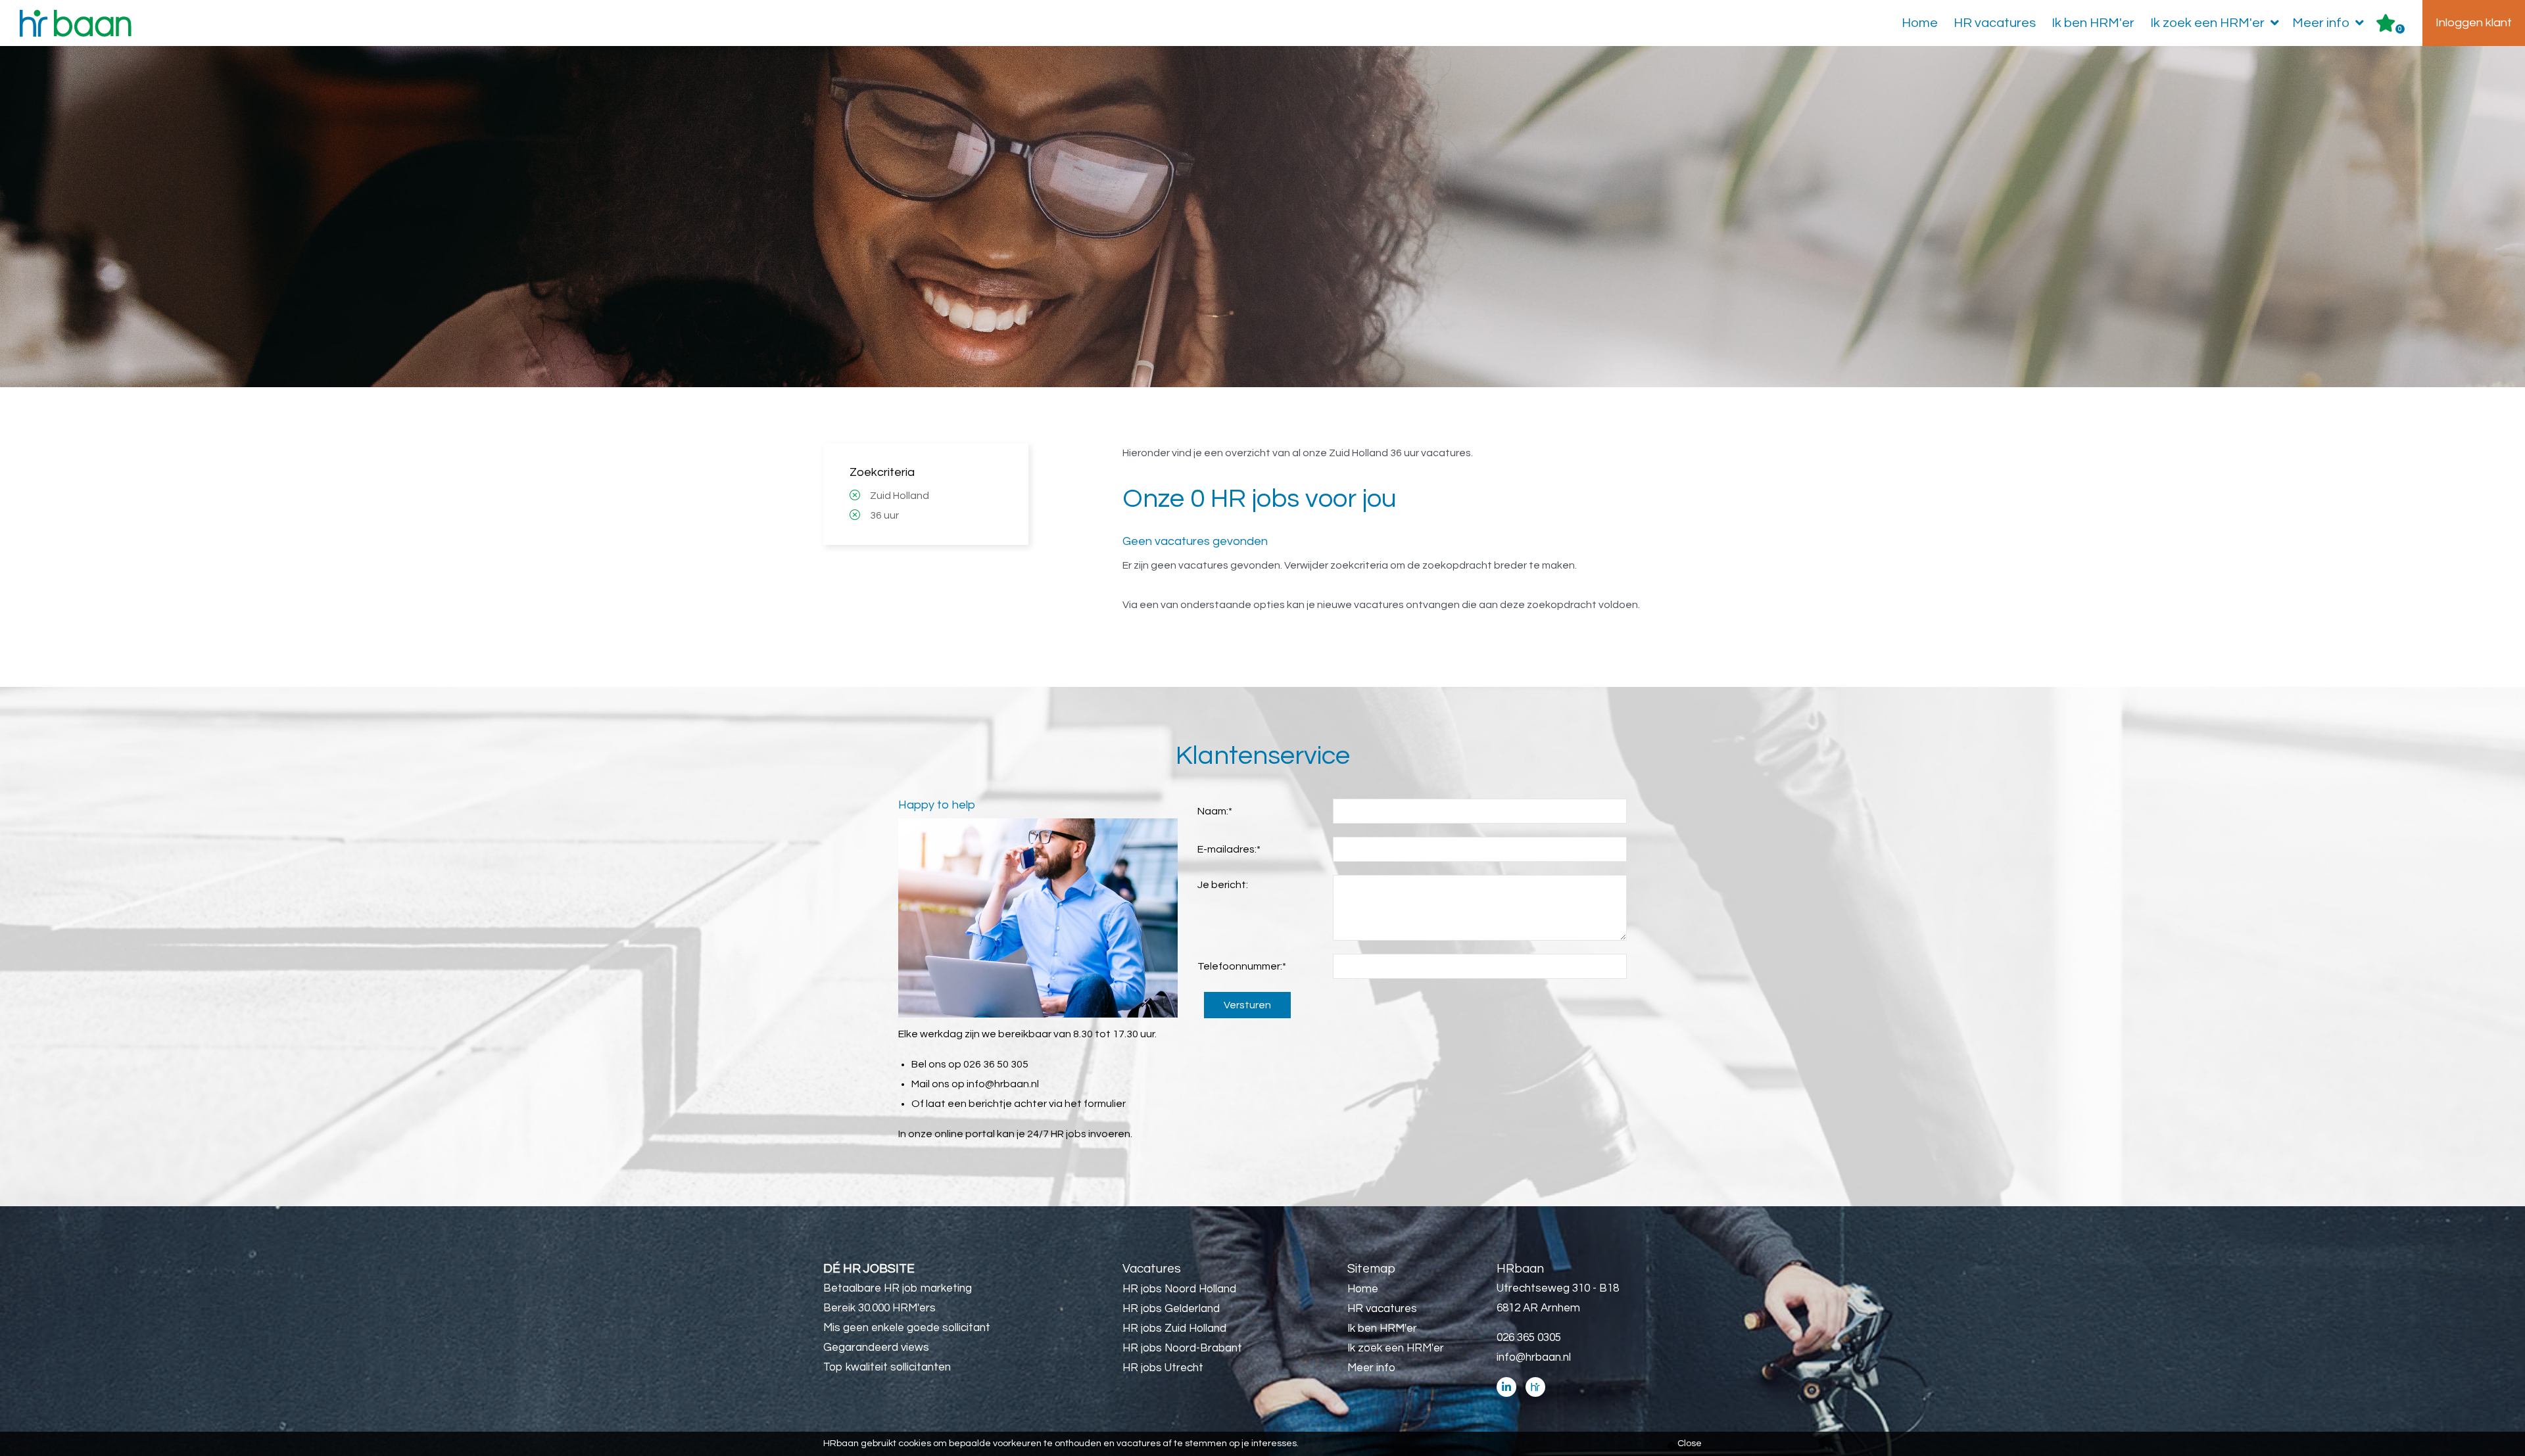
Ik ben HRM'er (2093, 23)
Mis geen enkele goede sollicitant (907, 1328)
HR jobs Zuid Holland (1174, 1328)
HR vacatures (1995, 23)
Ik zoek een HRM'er (2207, 23)
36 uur (884, 515)
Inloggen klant (2474, 23)
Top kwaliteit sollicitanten (887, 1367)
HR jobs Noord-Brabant (1182, 1348)
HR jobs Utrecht (1163, 1368)
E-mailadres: (1229, 849)
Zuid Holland (900, 496)
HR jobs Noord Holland (1179, 1289)
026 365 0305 (1529, 1338)
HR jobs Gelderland (1171, 1309)
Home (1920, 23)
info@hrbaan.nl (1003, 1084)
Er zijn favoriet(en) (2400, 29)
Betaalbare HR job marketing (898, 1288)
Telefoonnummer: (1242, 966)
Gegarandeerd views (876, 1348)
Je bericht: (1223, 885)
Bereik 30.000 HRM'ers (879, 1308)
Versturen (1247, 1005)
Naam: (1215, 811)
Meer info (2321, 23)
